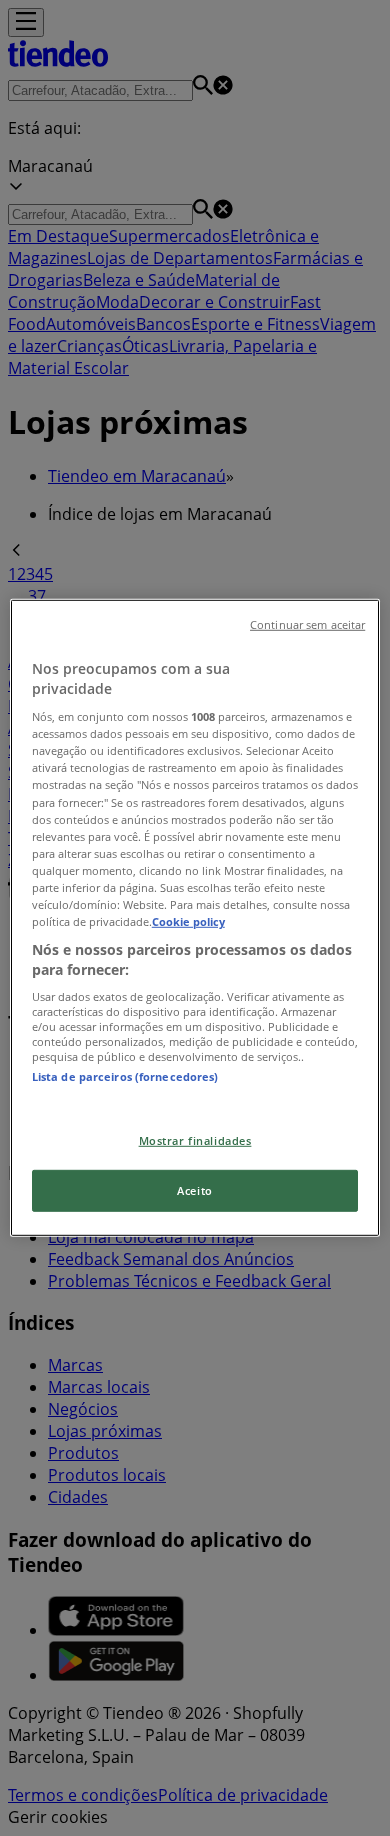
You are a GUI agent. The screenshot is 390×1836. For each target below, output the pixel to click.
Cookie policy (188, 921)
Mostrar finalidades (195, 1139)
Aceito (194, 1190)
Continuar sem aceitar (307, 625)
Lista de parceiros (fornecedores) (125, 1076)
